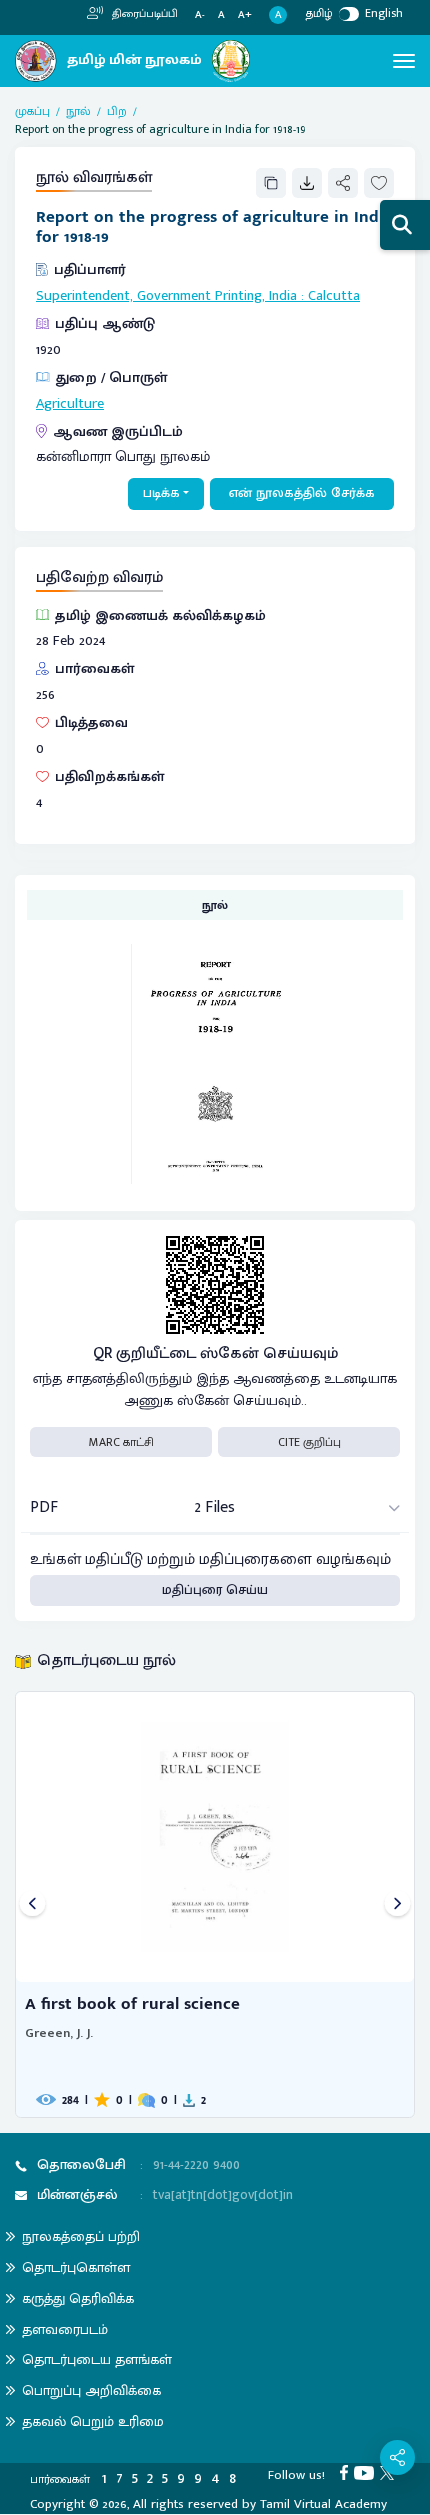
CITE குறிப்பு (309, 1442)
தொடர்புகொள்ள (76, 2267)
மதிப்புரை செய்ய (215, 1590)
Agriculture (70, 404)
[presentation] (32, 1904)
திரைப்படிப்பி (143, 14)
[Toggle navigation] (404, 61)
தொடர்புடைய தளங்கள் (97, 2359)
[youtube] (367, 2472)
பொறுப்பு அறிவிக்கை (91, 2390)
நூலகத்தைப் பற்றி (81, 2236)
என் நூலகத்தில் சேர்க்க (302, 493)
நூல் (78, 111)
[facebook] (347, 2472)
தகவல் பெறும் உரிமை (93, 2421)
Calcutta (334, 296)
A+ (245, 15)
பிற (117, 111)
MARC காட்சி (121, 1442)
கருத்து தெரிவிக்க (78, 2298)
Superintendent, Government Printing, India (166, 296)
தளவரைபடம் (65, 2329)
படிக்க (161, 493)
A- (200, 15)
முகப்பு (32, 111)
